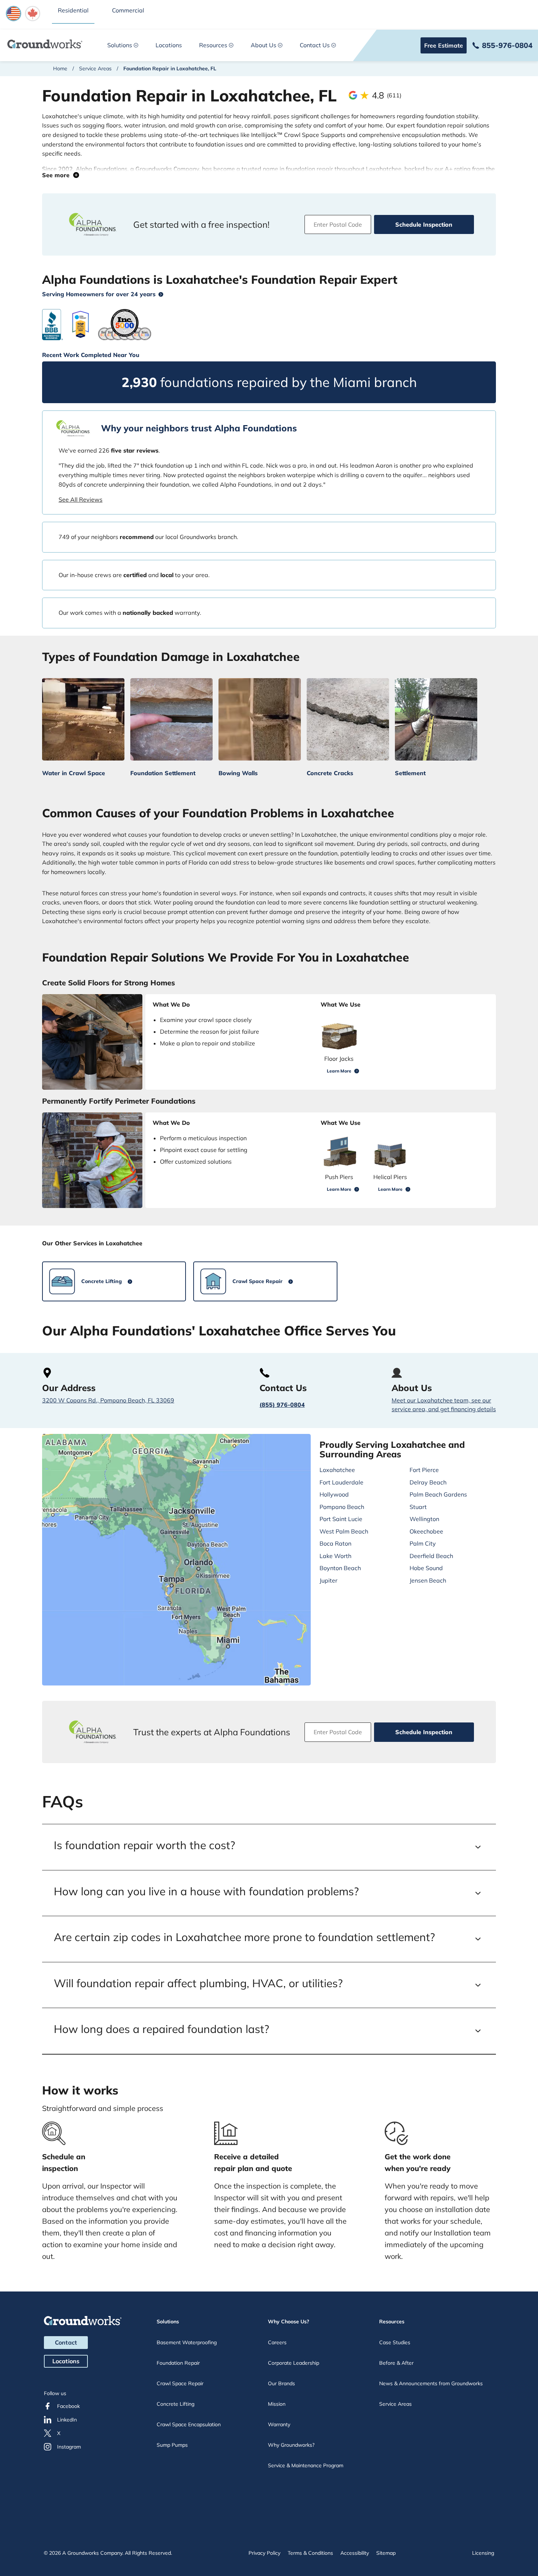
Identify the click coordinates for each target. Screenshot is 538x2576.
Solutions (120, 45)
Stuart (418, 1507)
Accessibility (355, 2553)
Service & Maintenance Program (306, 2465)
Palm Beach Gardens (438, 1494)
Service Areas (95, 68)
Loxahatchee (337, 1470)
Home (60, 68)
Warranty (279, 2424)
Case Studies (395, 2342)
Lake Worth (335, 1556)
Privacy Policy (264, 2553)
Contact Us (315, 45)
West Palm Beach (344, 1531)
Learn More (339, 1071)
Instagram (69, 2447)
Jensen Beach (428, 1580)
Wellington (424, 1519)
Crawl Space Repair (180, 2383)
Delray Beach (428, 1482)
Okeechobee (426, 1531)
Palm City (423, 1543)
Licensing (483, 2553)
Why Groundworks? (291, 2445)
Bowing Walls (238, 773)
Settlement (410, 773)
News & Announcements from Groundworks (431, 2383)
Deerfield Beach (431, 1556)
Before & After (396, 2363)
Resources (213, 45)
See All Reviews (81, 499)
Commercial (128, 10)
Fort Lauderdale (341, 1482)
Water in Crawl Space (74, 773)
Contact (66, 2342)
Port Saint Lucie (341, 1519)
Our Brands (281, 2383)
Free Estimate (444, 45)
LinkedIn (67, 2420)
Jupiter (328, 1580)
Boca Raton (335, 1543)
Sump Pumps (172, 2445)
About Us (264, 45)
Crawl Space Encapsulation (189, 2424)
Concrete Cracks (330, 773)
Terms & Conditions (310, 2553)
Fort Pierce (424, 1470)
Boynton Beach (340, 1568)
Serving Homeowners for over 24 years (99, 294)
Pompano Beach (342, 1507)
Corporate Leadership (294, 2363)
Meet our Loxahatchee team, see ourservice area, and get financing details (444, 1405)
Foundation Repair (178, 2363)
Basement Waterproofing (187, 2342)
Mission (277, 2404)
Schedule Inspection (424, 224)
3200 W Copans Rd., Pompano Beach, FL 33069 (108, 1400)
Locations (169, 45)
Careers (277, 2342)
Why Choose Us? (289, 2322)
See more (58, 175)
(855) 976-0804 (282, 1405)
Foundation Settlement (163, 773)
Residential (73, 10)
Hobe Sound (426, 1568)
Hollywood (334, 1494)
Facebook (68, 2406)
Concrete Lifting (175, 2404)
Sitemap (386, 2553)
